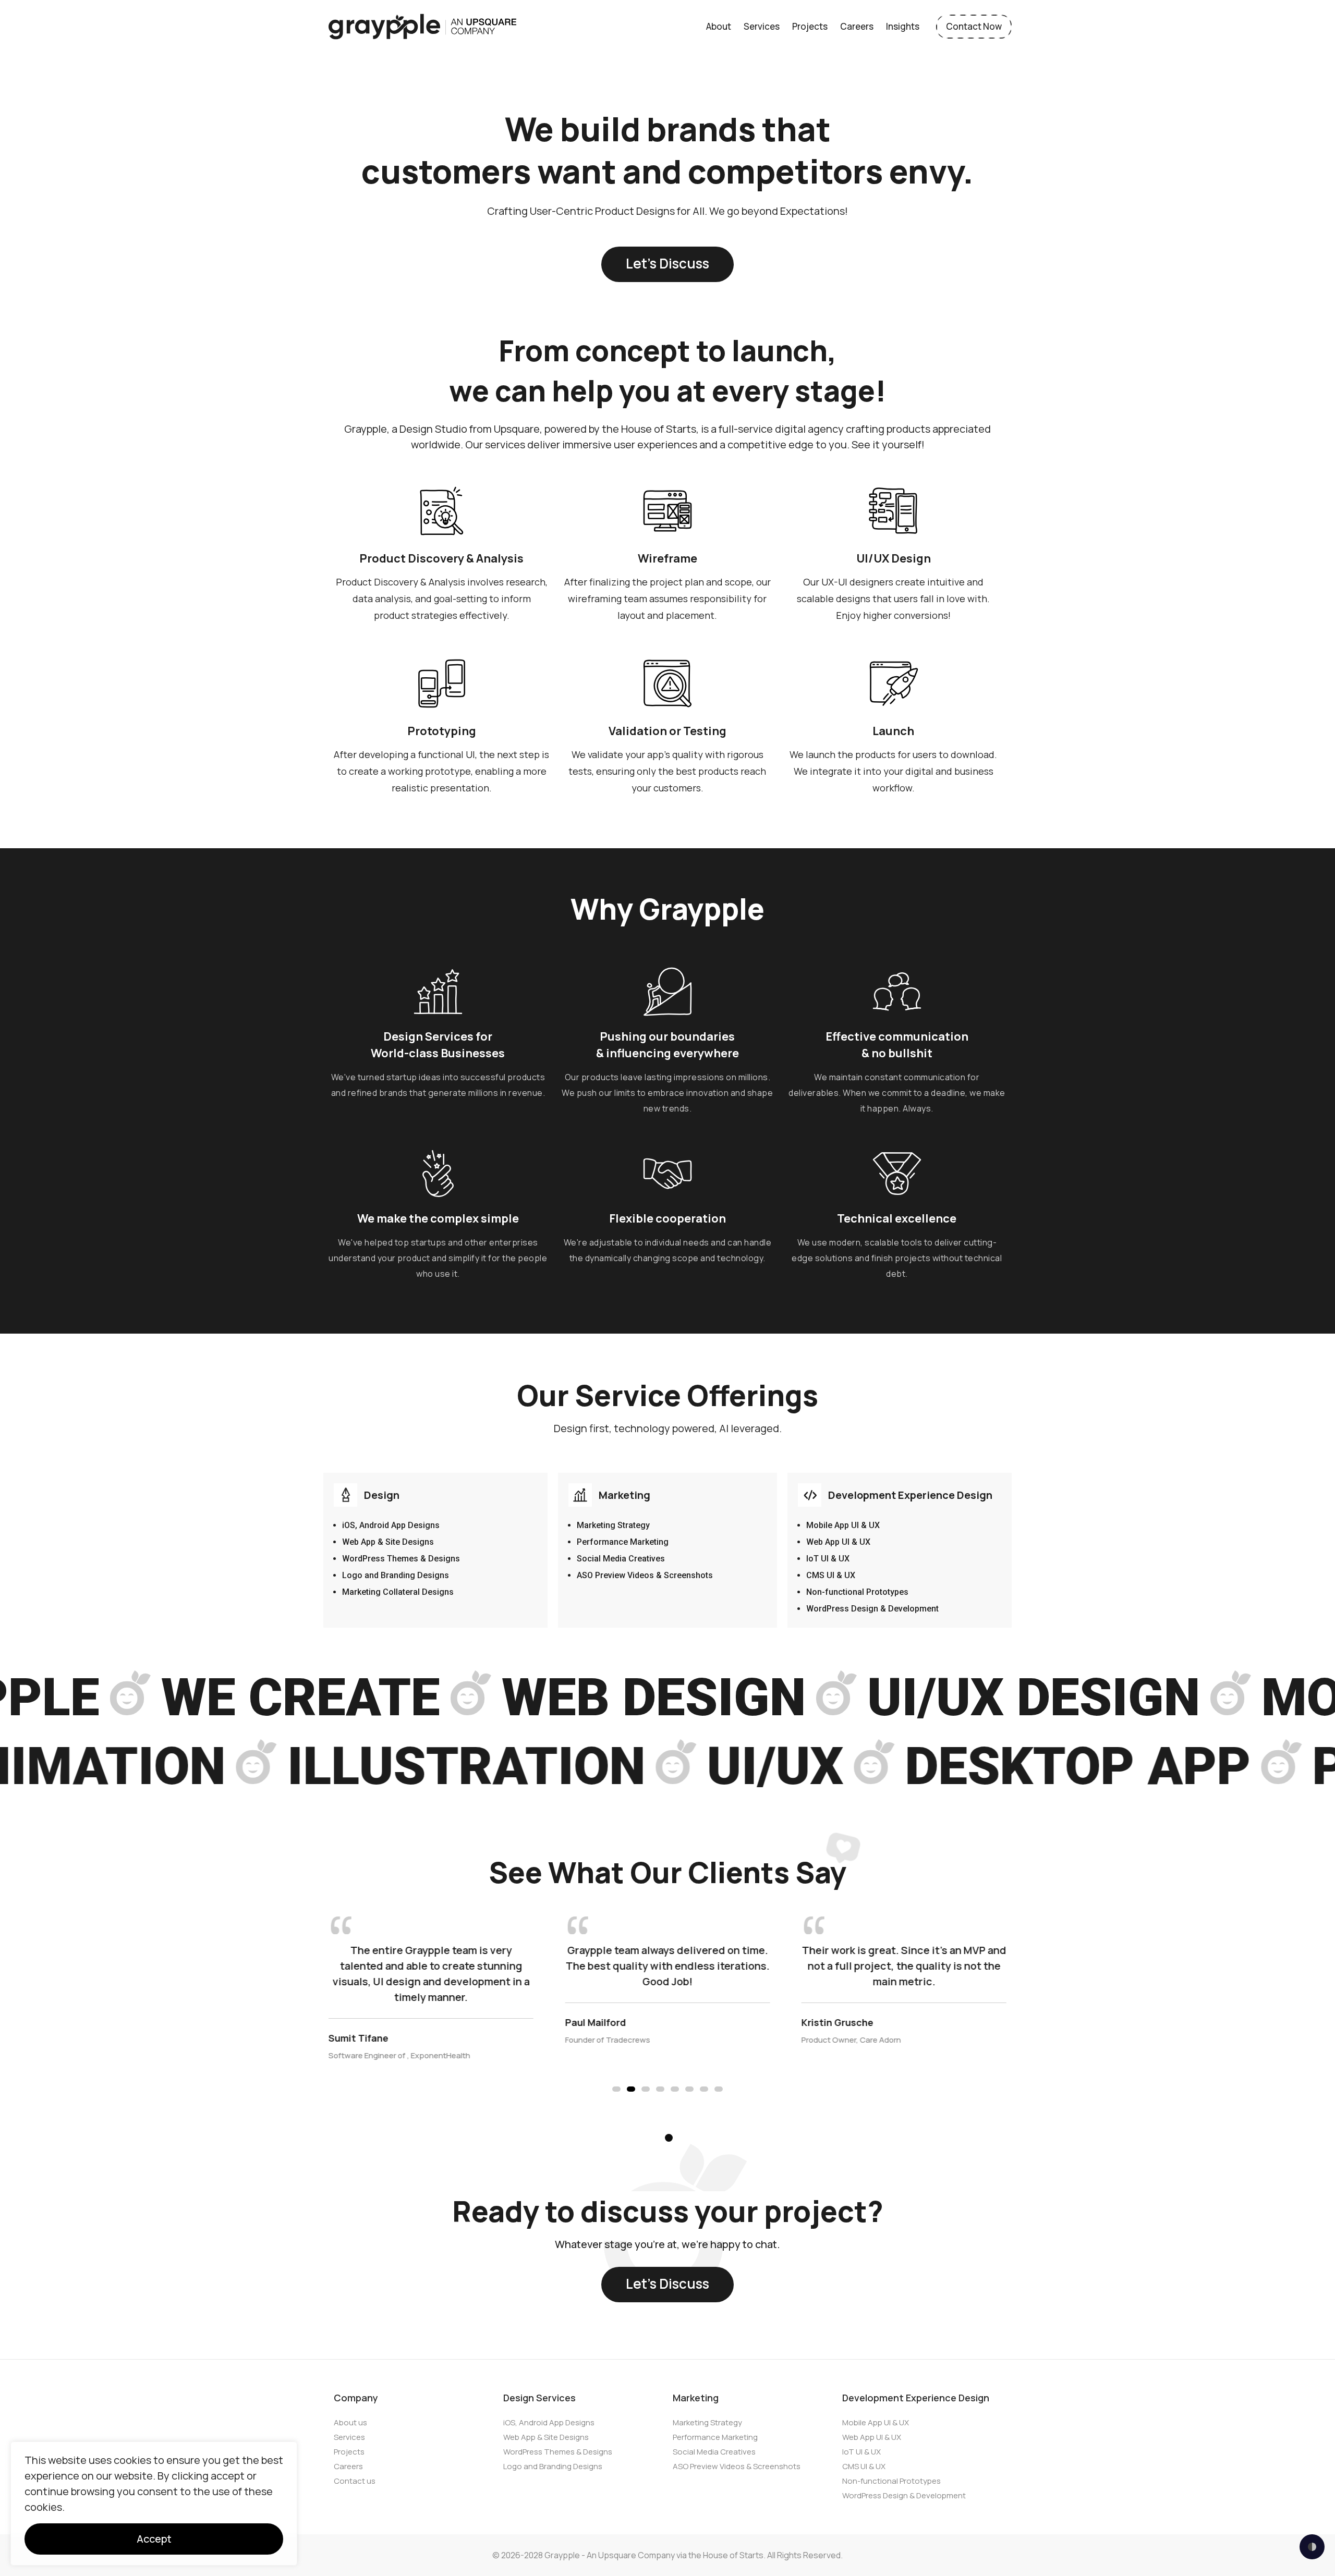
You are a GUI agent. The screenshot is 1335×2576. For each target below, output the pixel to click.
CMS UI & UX (831, 1575)
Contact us (355, 2481)
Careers (857, 26)
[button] (616, 2089)
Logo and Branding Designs (396, 1575)
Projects (810, 26)
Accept (154, 2539)
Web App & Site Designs (388, 1542)
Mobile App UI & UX (843, 1525)
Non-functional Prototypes (857, 1592)
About (719, 26)
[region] (154, 2504)
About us (350, 2422)
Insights (903, 26)
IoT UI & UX (828, 1559)
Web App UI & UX (838, 1542)
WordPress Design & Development (872, 1609)
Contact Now (974, 26)
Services (762, 26)
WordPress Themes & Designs (401, 1559)
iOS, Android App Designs (391, 1525)
